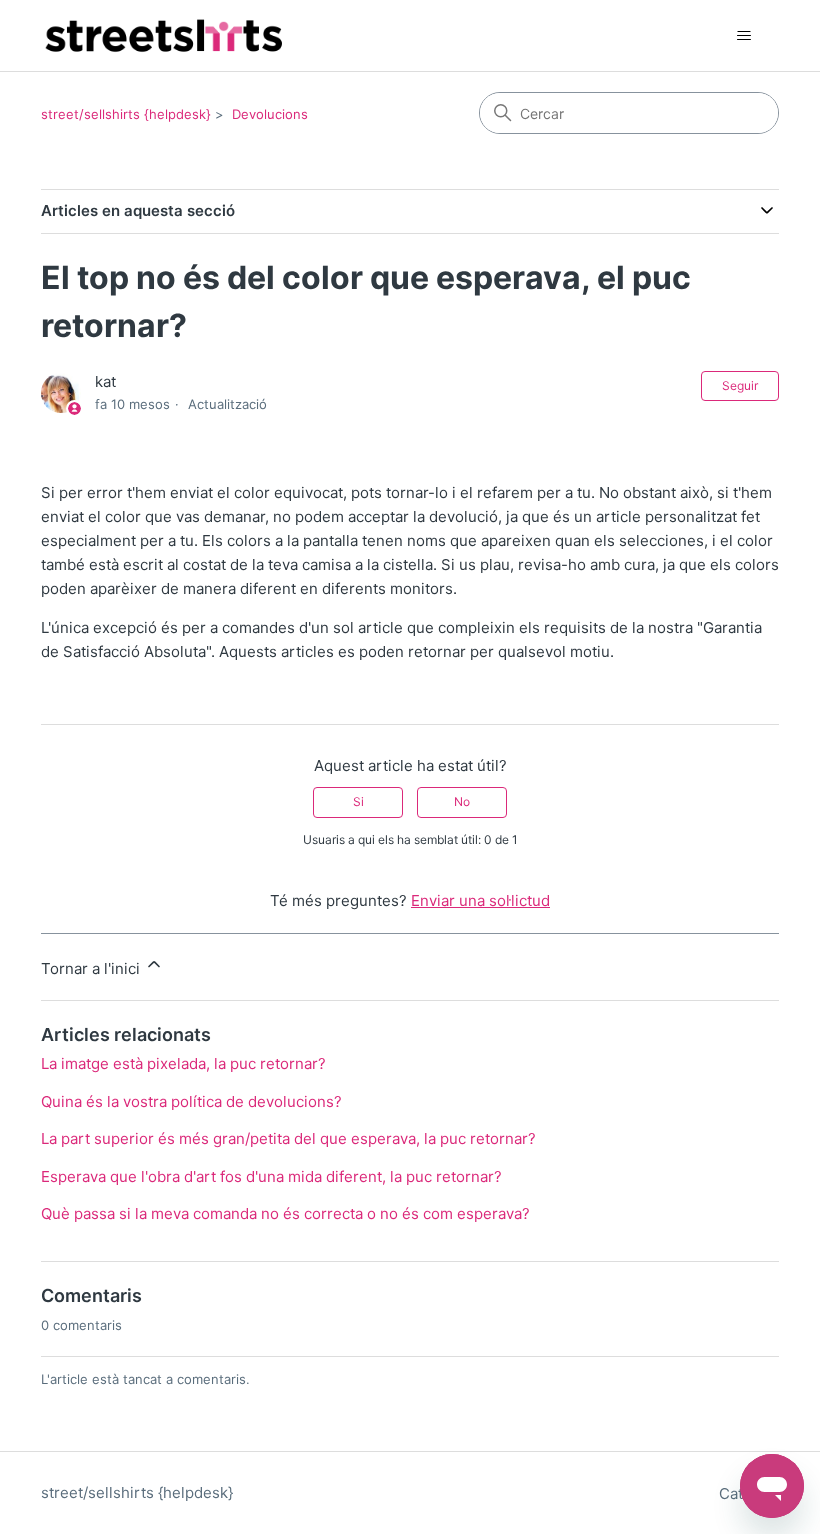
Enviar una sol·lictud (480, 900)
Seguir (740, 385)
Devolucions (270, 114)
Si (358, 801)
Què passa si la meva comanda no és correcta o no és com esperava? (285, 1213)
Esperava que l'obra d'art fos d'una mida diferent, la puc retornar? (271, 1176)
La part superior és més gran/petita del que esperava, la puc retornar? (288, 1138)
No (462, 801)
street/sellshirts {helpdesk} (126, 114)
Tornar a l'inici (92, 968)
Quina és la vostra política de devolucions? (191, 1101)
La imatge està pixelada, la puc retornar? (183, 1063)
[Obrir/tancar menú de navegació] (743, 36)
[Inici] (163, 35)
